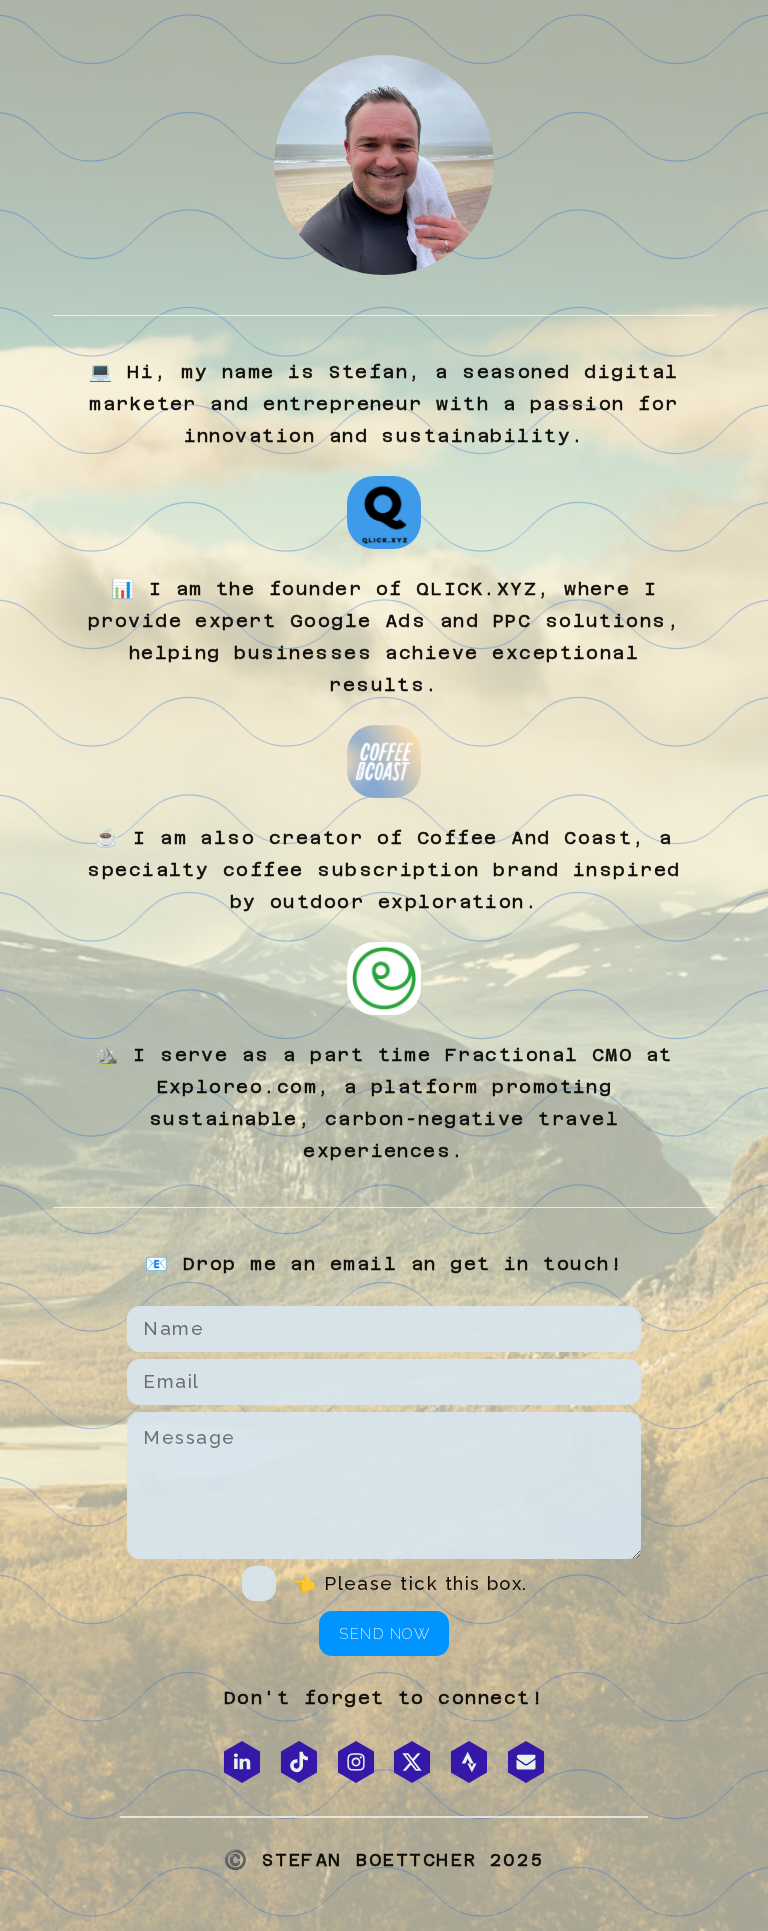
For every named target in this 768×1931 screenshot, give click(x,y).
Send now (384, 1633)
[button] (242, 1762)
